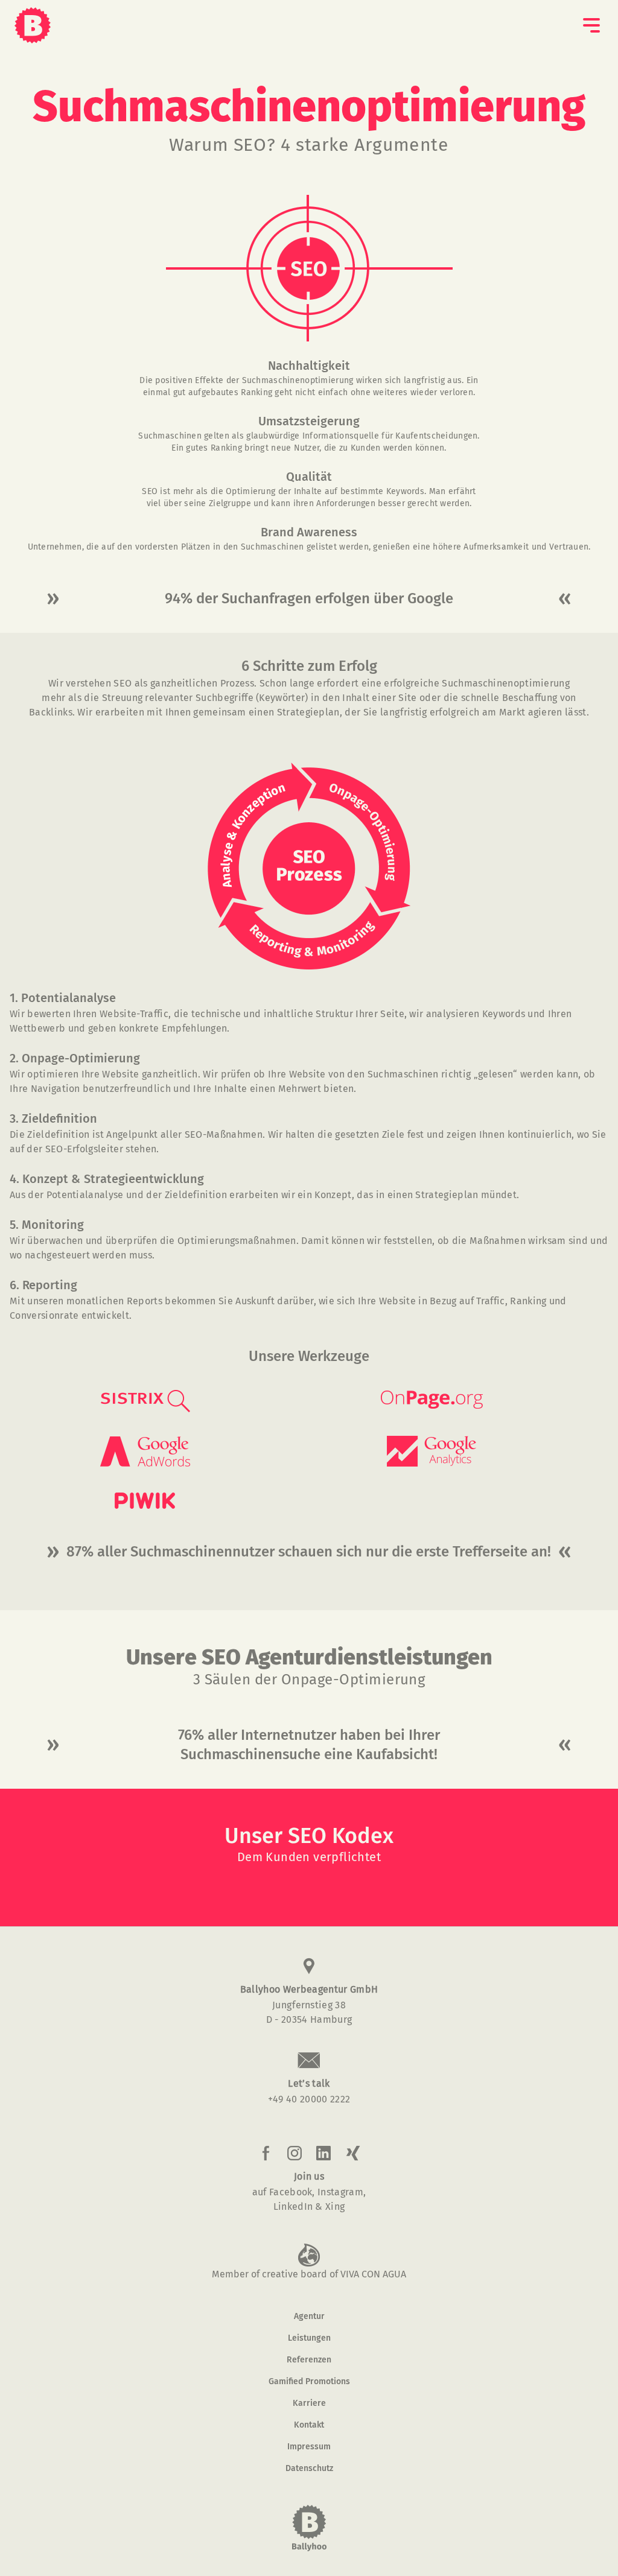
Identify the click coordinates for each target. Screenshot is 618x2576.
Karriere (309, 2403)
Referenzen (309, 2360)
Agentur (309, 2317)
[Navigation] (591, 25)
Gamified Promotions (309, 2382)
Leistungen (309, 2338)
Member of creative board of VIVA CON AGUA (309, 2274)
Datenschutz (309, 2469)
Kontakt (309, 2425)
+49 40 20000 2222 (309, 2099)
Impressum (309, 2447)
